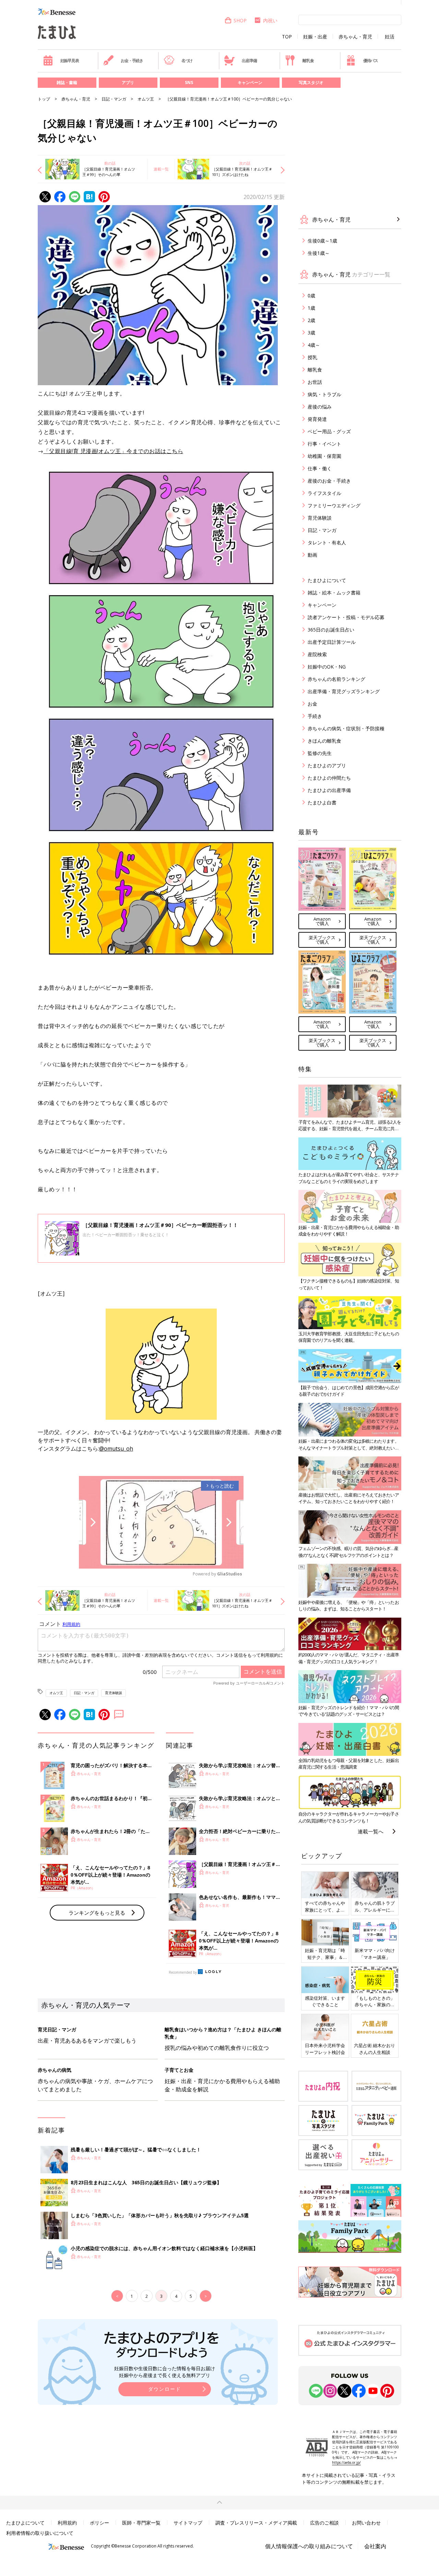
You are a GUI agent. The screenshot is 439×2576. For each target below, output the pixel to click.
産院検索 (317, 654)
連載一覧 (161, 169)
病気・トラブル (324, 394)
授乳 (312, 357)
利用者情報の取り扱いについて (40, 2533)
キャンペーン (250, 82)
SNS (189, 82)
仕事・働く (320, 468)
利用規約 (67, 2523)
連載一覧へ (371, 1831)
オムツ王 (146, 99)
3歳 (311, 333)
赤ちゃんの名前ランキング (336, 679)
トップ (44, 99)
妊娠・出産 (315, 37)
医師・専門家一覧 (141, 2523)
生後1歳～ (319, 253)
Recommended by (183, 1972)
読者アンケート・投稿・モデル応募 (346, 617)
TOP (287, 37)
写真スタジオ (311, 82)
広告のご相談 (324, 2523)
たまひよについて (327, 580)
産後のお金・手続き (329, 481)
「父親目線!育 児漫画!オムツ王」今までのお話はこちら (114, 451)
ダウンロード (165, 2389)
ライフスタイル (324, 493)
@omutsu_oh (116, 1449)
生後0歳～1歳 (322, 241)
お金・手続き (132, 61)
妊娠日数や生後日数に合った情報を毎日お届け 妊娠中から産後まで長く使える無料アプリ (165, 2372)
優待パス (371, 61)
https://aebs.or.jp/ (346, 2462)
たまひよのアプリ (327, 765)
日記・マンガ (114, 99)
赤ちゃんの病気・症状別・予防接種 (346, 728)
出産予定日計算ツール (332, 642)
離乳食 (308, 61)
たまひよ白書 (322, 802)
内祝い (270, 20)
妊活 (390, 37)
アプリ (128, 82)
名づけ (187, 61)
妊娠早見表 (70, 61)
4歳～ (314, 345)
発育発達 (317, 419)
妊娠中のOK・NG (327, 667)
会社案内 (375, 2546)
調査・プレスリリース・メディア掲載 (256, 2523)
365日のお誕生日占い (331, 630)
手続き (315, 716)
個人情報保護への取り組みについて (309, 2546)
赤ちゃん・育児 (355, 37)
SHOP (240, 20)
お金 (312, 704)
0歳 (311, 296)
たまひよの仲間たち (329, 778)
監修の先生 (320, 753)
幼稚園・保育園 (324, 456)
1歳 (311, 308)
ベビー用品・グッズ (329, 431)
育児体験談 (114, 1693)
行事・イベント (324, 444)
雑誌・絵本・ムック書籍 (334, 593)
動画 (312, 555)
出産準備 (249, 61)
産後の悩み (320, 407)
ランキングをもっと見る (97, 1913)
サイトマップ (188, 2523)
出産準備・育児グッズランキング (344, 691)
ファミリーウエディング (334, 505)
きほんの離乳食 (324, 741)
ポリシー (99, 2523)
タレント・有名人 (327, 542)
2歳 (311, 320)
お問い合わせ (366, 2523)
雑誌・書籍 (67, 82)
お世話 (315, 382)
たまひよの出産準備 (329, 790)
